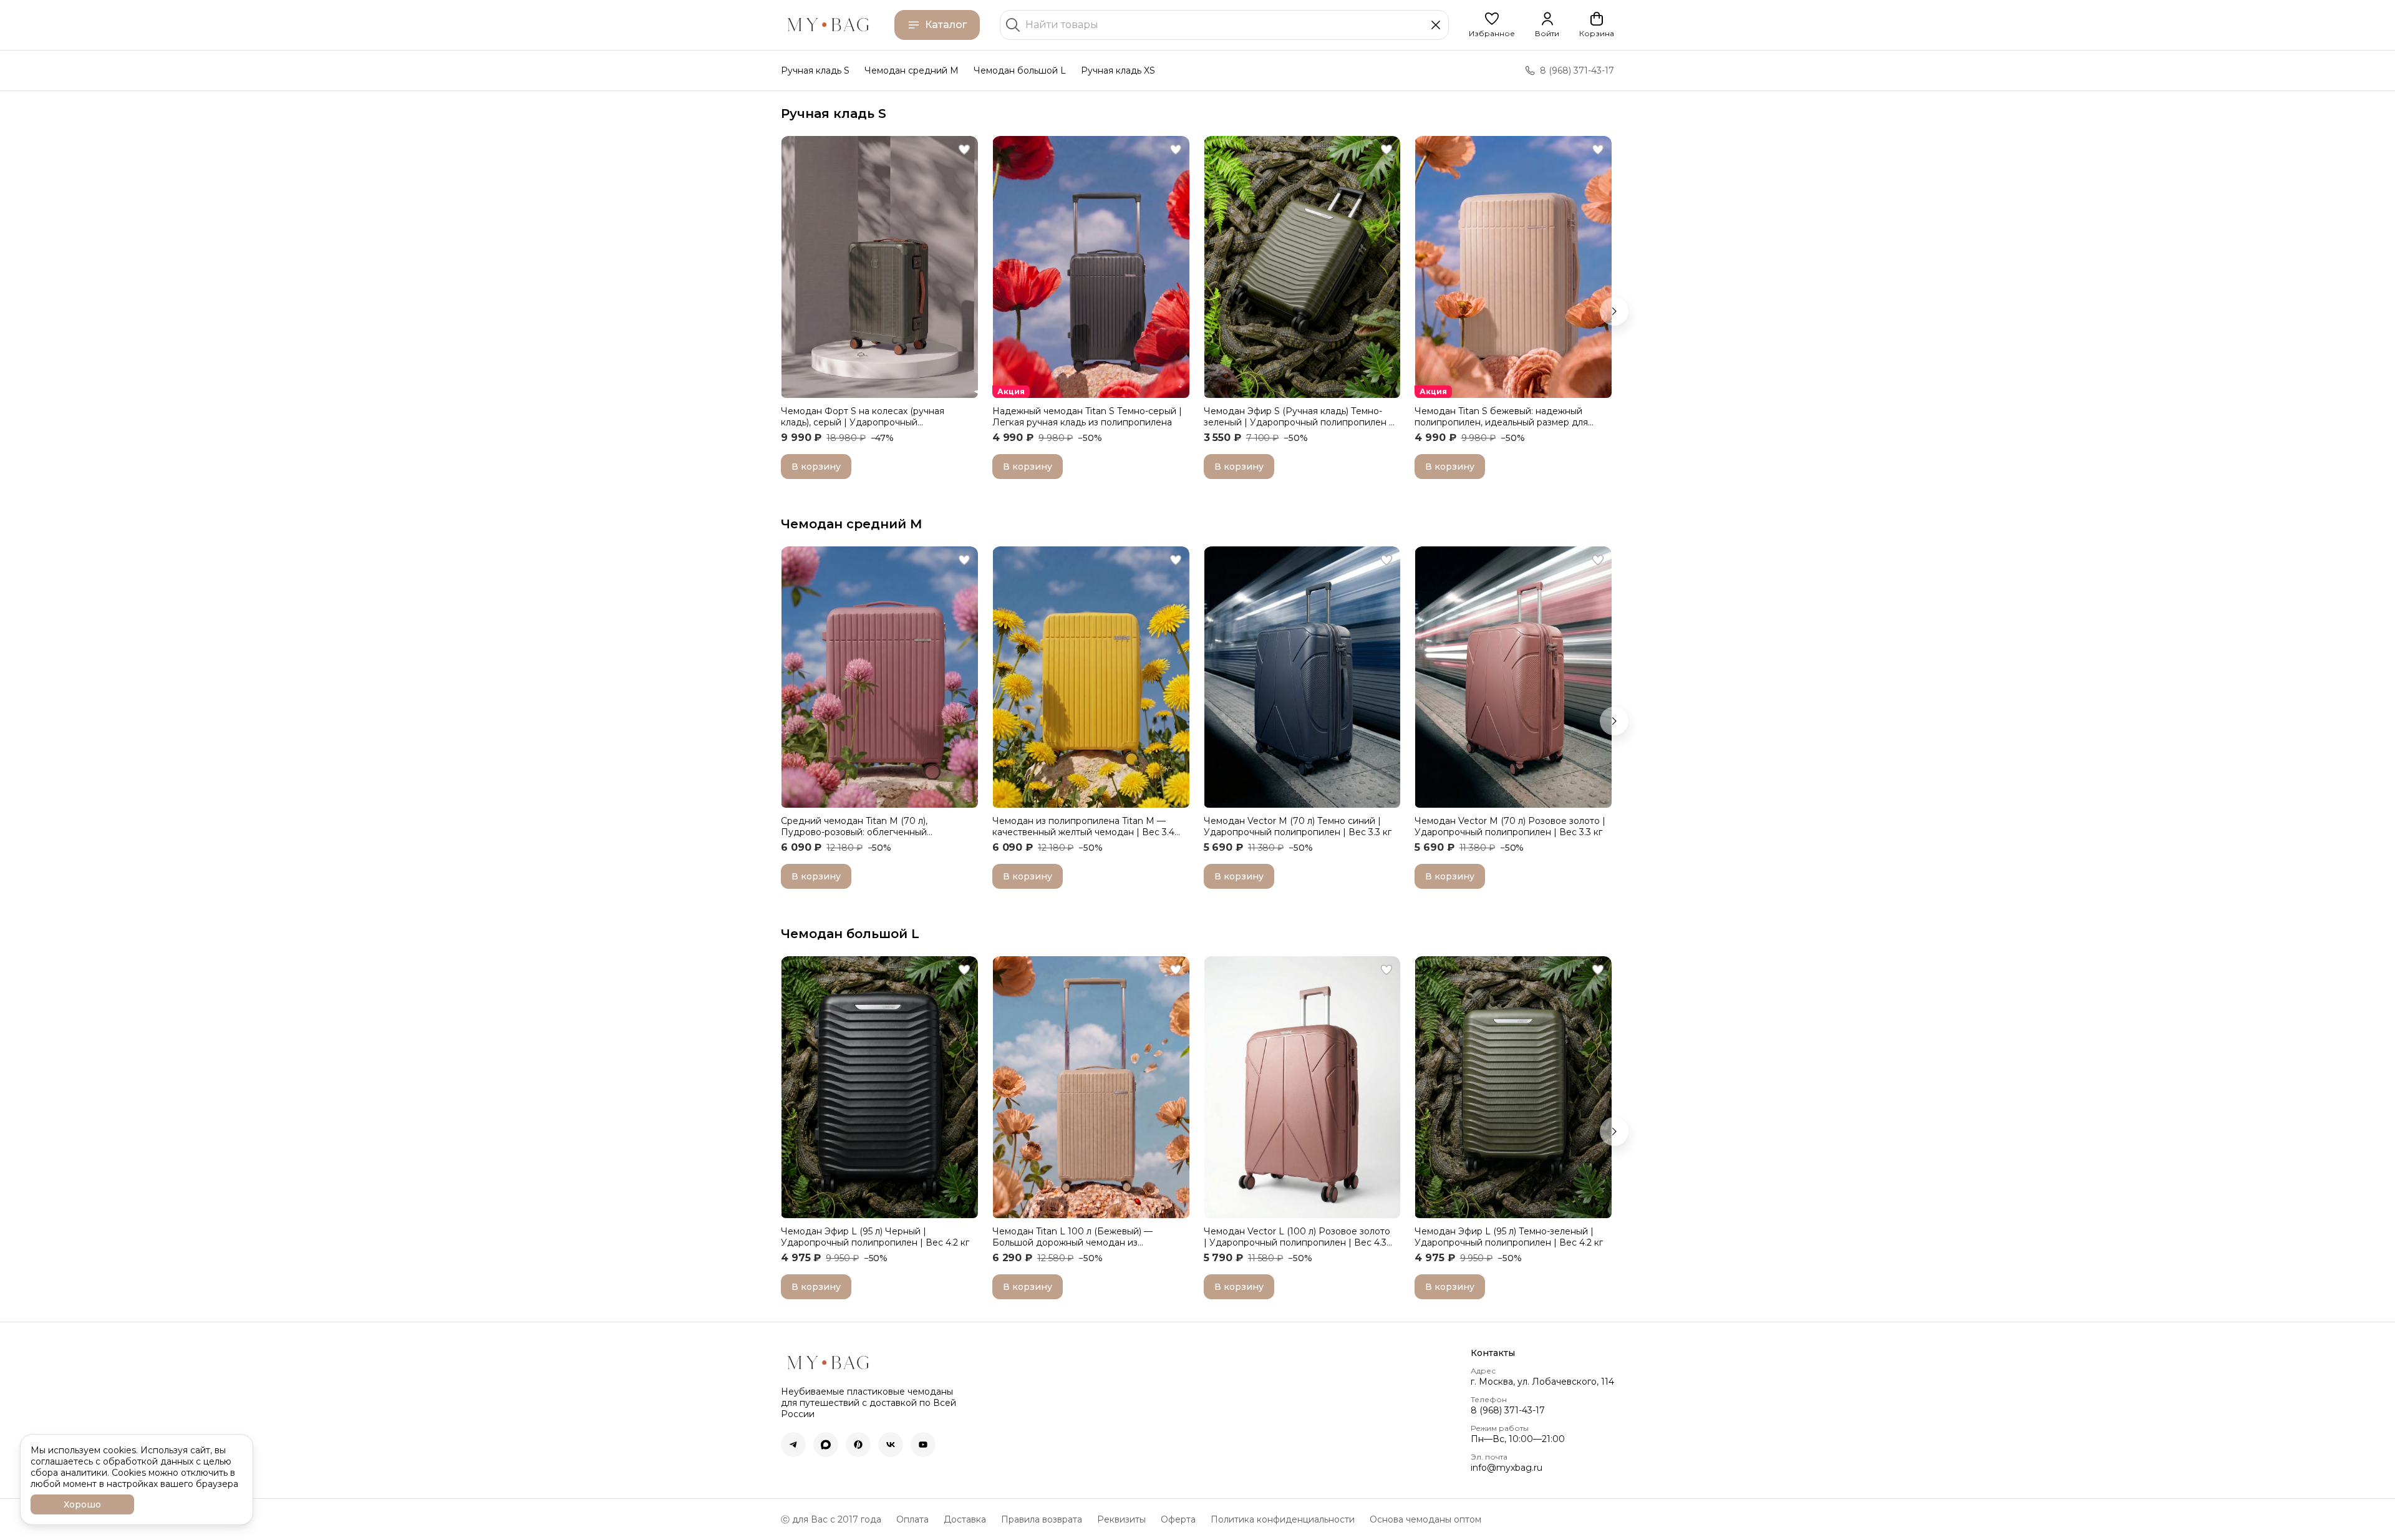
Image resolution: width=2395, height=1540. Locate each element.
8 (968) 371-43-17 (1508, 1410)
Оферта (1178, 1519)
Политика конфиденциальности (1283, 1519)
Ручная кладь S (815, 70)
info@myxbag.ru (1507, 1468)
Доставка (965, 1519)
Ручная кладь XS (1118, 70)
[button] (1492, 25)
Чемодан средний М (852, 524)
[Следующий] (1614, 311)
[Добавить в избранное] (964, 150)
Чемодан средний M (912, 70)
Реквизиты (1121, 1519)
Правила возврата (1042, 1519)
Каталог (946, 25)
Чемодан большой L (1020, 70)
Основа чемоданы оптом (1425, 1519)
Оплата (912, 1519)
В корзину (816, 467)
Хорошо (82, 1504)
